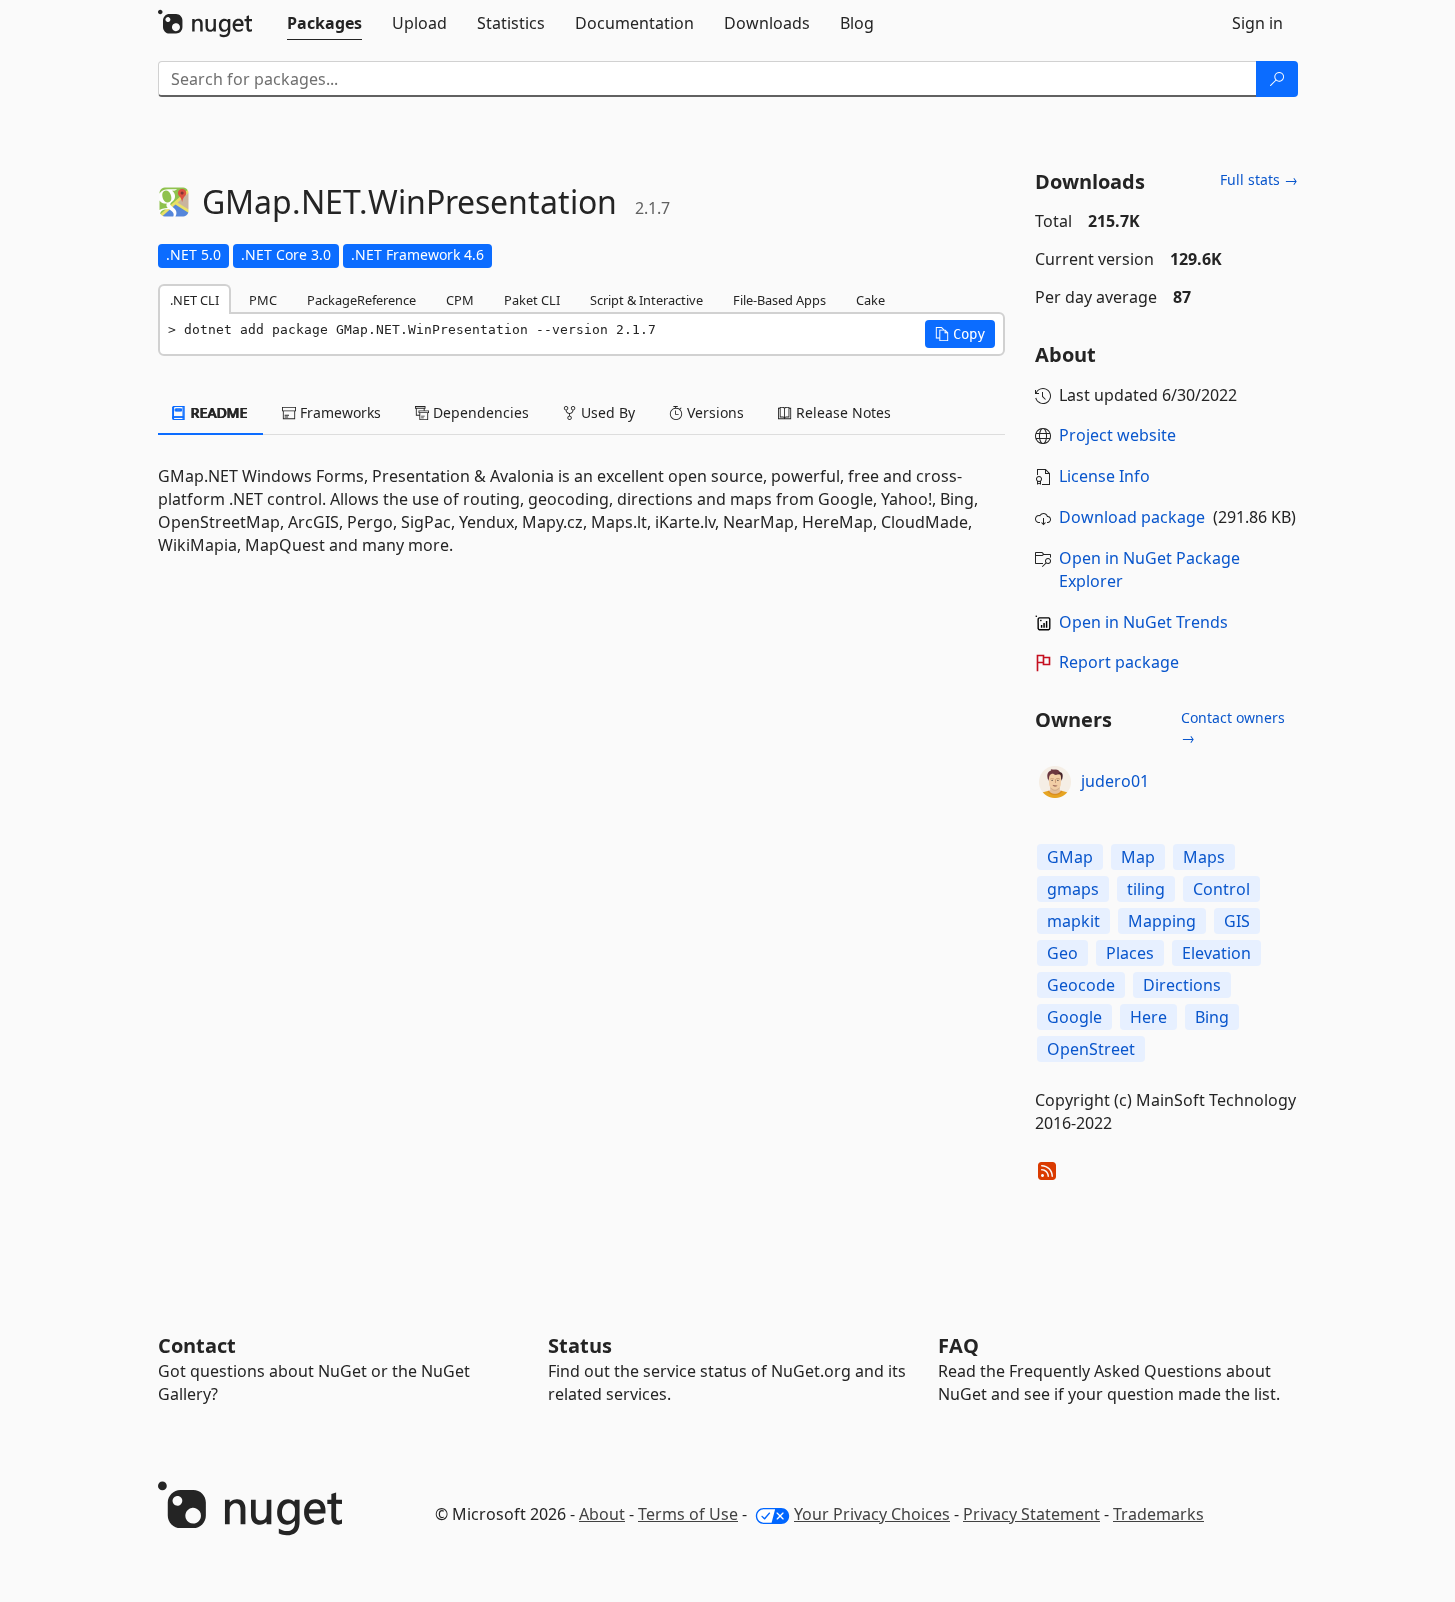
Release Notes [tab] (841, 412)
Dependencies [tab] (479, 412)
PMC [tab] (263, 300)
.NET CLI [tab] (194, 300)
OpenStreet (1091, 1049)
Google (1074, 1017)
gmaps (1073, 889)
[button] (960, 334)
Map (1138, 857)
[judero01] (1055, 782)
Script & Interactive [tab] (646, 300)
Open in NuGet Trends (1143, 622)
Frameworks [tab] (338, 412)
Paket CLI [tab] (532, 300)
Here (1148, 1017)
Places (1130, 953)
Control (1221, 889)
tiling (1146, 889)
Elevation (1216, 953)
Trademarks (1158, 1514)
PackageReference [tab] (361, 300)
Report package (1119, 662)
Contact (197, 1345)
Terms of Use (688, 1514)
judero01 (1115, 781)
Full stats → (1259, 179)
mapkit (1073, 921)
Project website (1117, 435)
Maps (1204, 857)
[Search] (1277, 79)
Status (580, 1345)
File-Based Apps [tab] (779, 300)
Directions (1182, 985)
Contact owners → (1233, 727)
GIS (1237, 921)
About (602, 1514)
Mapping (1162, 921)
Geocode (1081, 985)
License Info (1104, 476)
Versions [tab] (713, 412)
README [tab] (217, 412)
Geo (1062, 953)
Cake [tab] (870, 300)
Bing (1212, 1017)
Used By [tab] (606, 412)
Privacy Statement (1031, 1514)
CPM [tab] (460, 300)
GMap (1070, 857)
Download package (1132, 517)
